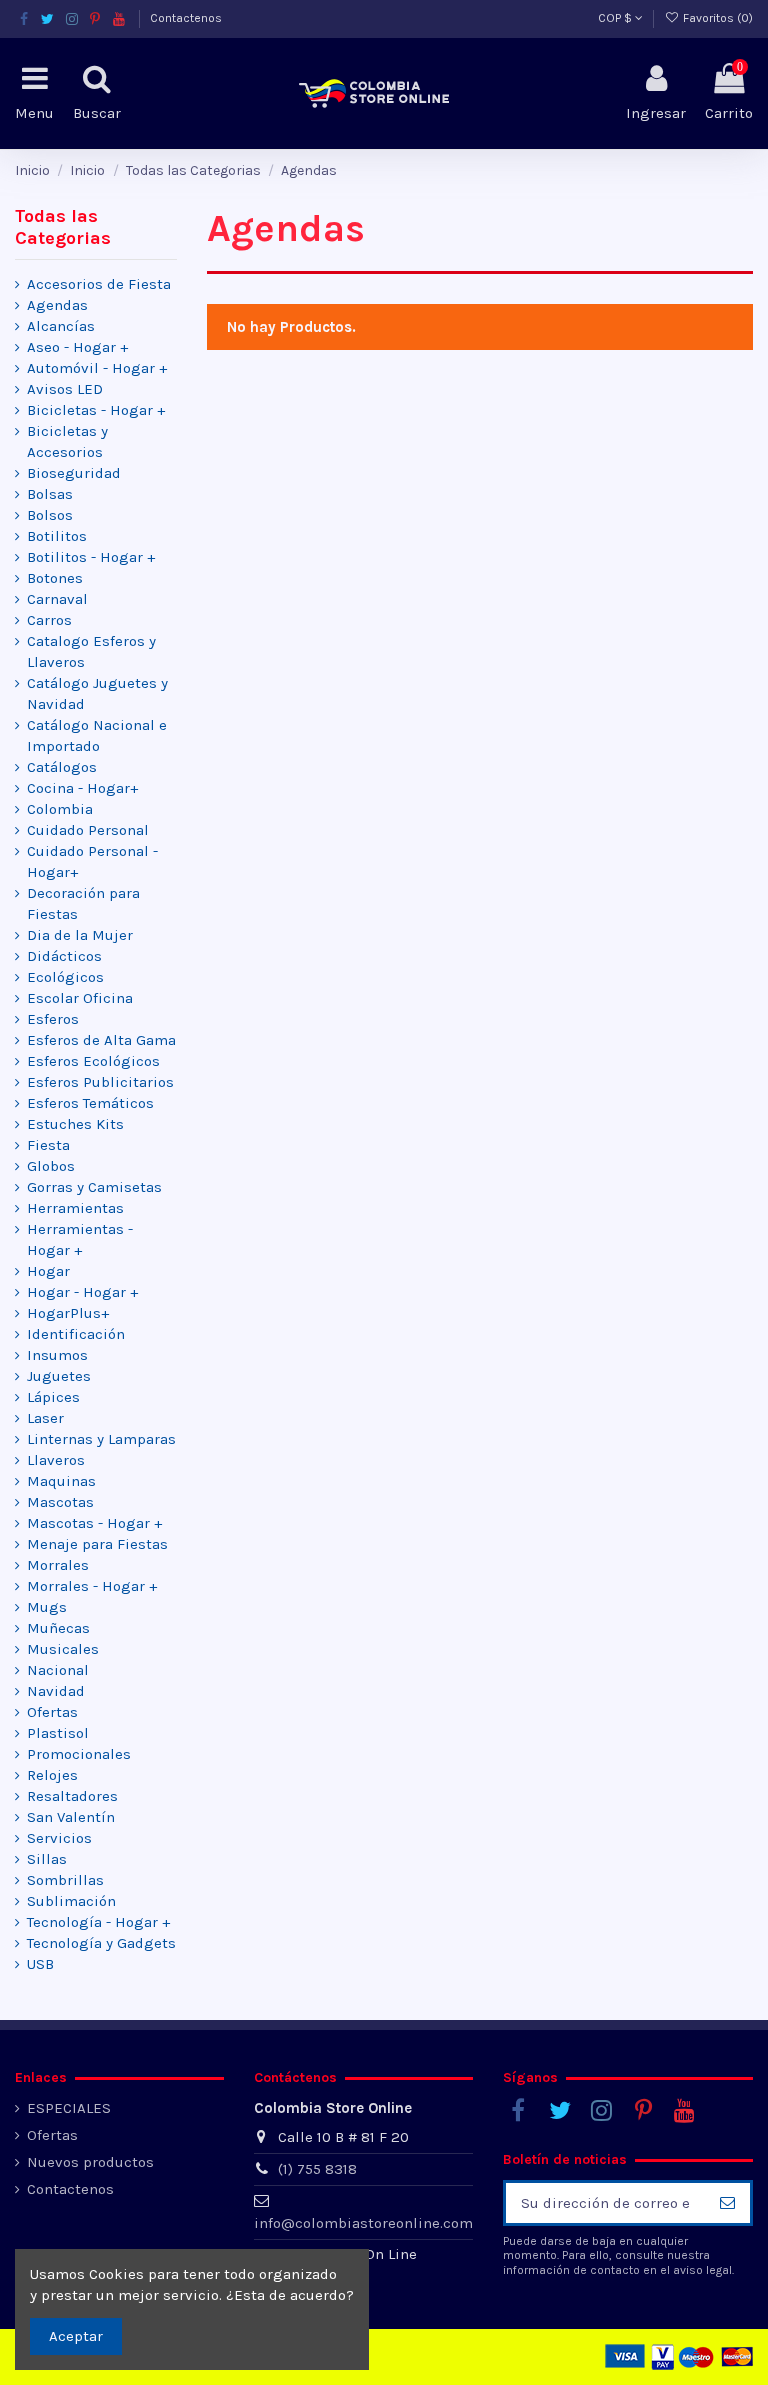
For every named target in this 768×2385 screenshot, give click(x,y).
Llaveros (56, 1460)
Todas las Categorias (63, 227)
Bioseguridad (74, 473)
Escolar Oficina (80, 998)
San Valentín (71, 1817)
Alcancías (61, 326)
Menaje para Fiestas (97, 1544)
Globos (51, 1166)
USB (40, 1964)
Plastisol (58, 1733)
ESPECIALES (69, 2108)
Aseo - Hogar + (77, 347)
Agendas (57, 305)
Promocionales (79, 1754)
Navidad (56, 1691)
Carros (49, 620)
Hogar (48, 1271)
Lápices (53, 1397)
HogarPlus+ (68, 1313)
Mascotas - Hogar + (94, 1523)
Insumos (57, 1355)
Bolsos (50, 515)
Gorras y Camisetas (94, 1187)
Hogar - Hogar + (82, 1292)
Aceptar (76, 2336)
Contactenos (186, 18)
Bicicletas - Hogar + (96, 410)
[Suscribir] (727, 2203)
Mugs (47, 1607)
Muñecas (58, 1628)
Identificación (76, 1334)
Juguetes (59, 1376)
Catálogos (62, 767)
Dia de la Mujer (80, 935)
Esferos (53, 1019)
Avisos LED (65, 389)
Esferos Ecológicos (93, 1061)
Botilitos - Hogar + (91, 557)
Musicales (63, 1649)
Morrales (58, 1565)
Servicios (59, 1838)
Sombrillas (65, 1880)
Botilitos (57, 536)
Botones (55, 578)
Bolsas (50, 494)
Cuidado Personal (88, 830)
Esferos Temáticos (90, 1103)
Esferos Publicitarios (100, 1082)
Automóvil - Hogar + (97, 368)
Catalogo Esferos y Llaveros (91, 651)
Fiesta (48, 1145)
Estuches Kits (75, 1124)
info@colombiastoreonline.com (363, 2223)
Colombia (60, 809)
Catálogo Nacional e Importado (97, 735)
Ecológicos (65, 977)
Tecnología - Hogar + (98, 1922)
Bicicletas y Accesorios (67, 441)
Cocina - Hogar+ (82, 788)
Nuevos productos (90, 2162)
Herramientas (75, 1208)
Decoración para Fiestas (83, 903)
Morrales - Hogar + (92, 1586)
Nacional (58, 1670)
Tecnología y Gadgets (101, 1943)
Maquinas (61, 1481)
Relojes (52, 1775)
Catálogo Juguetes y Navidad (97, 693)
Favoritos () (716, 18)
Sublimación (71, 1901)
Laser (45, 1418)
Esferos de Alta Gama (101, 1040)
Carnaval (57, 599)
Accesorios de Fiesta (99, 284)
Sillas (47, 1859)
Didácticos (64, 956)
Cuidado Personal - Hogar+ (92, 861)
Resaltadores (72, 1796)
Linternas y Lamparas (101, 1439)
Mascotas (60, 1502)
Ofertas (52, 1712)
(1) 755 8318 (317, 2169)
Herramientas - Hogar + (80, 1239)
